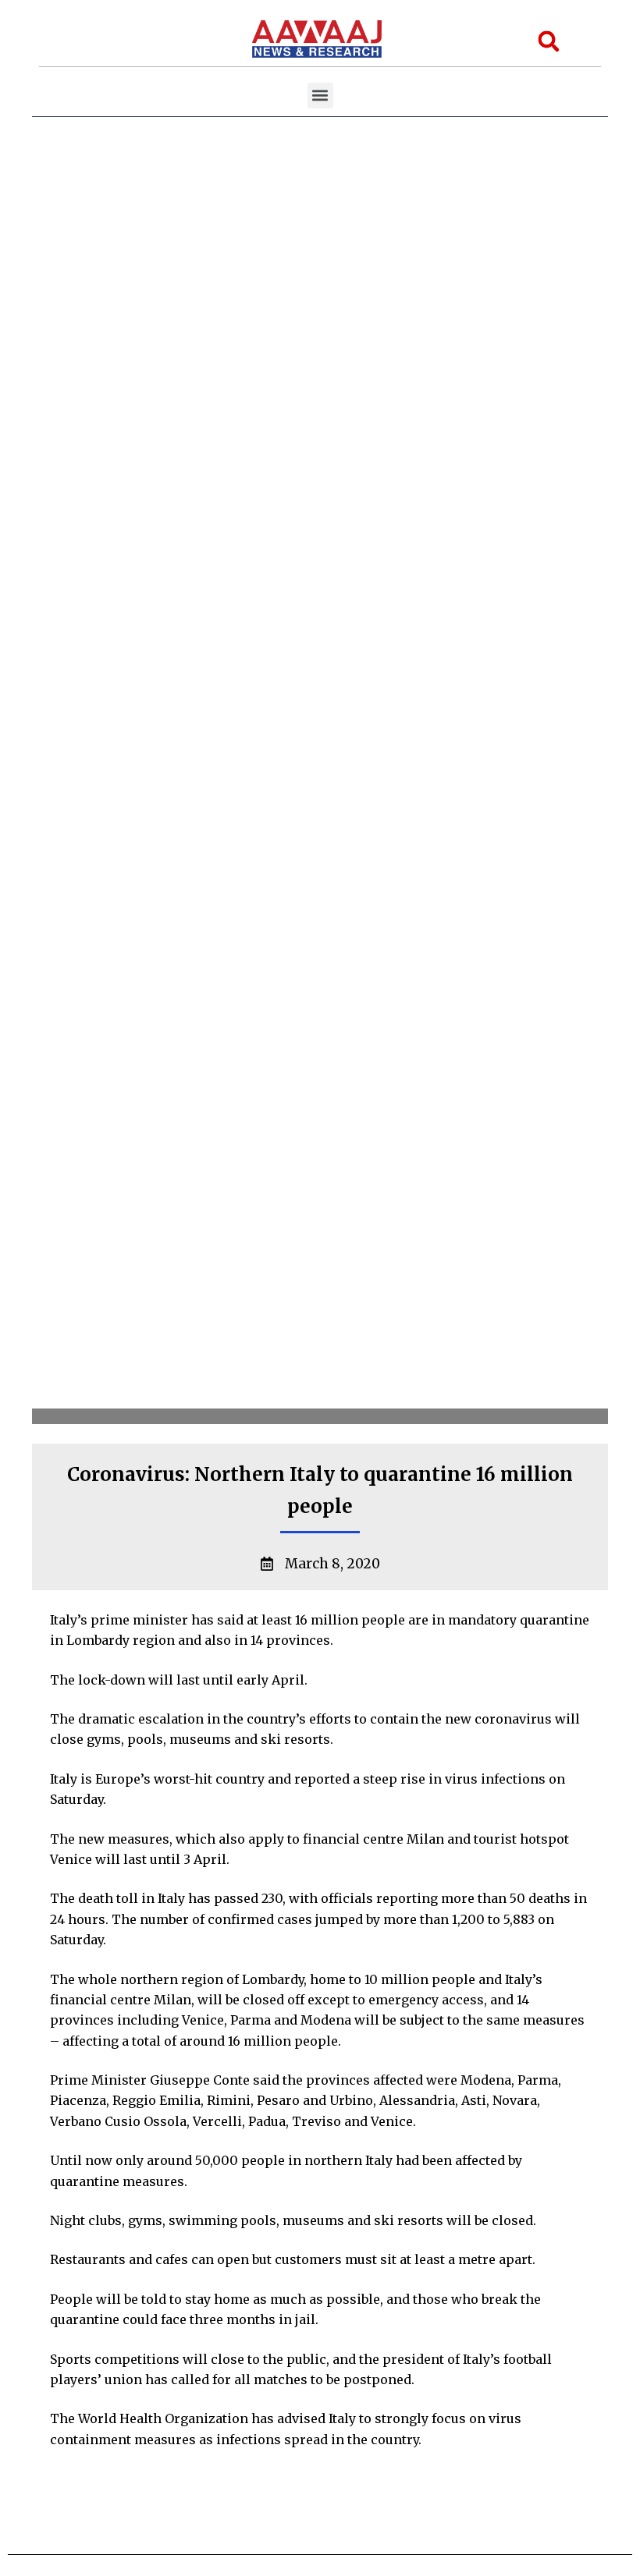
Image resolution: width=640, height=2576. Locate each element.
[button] (320, 96)
